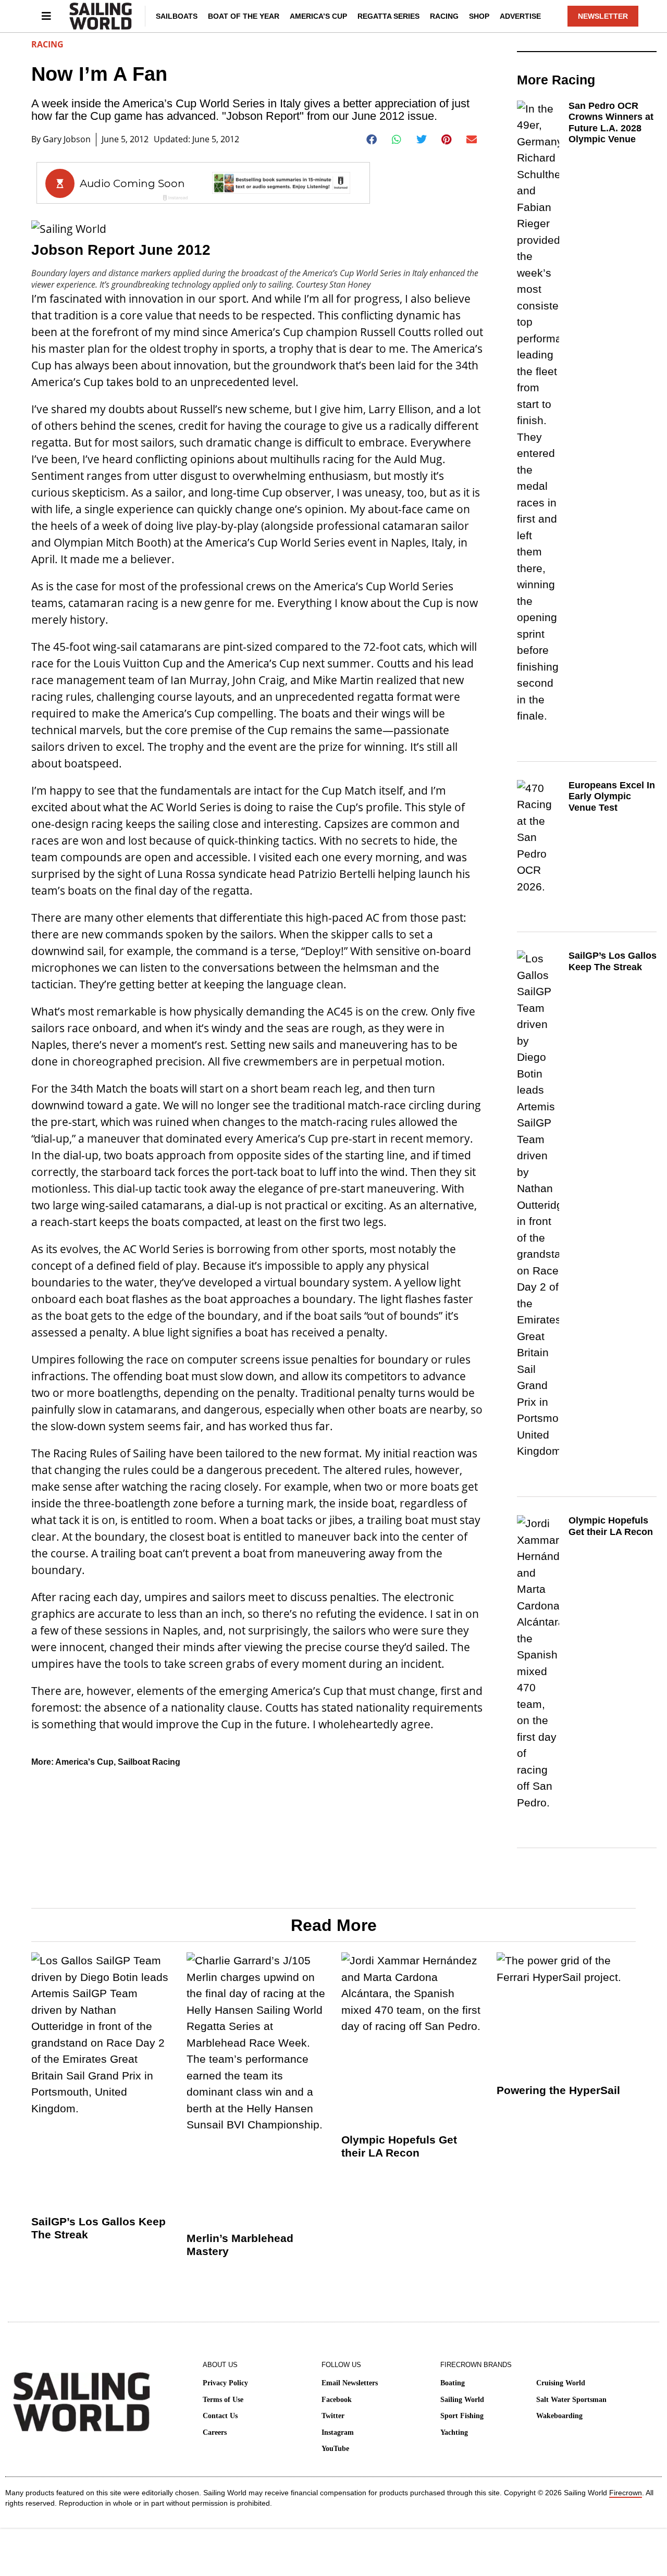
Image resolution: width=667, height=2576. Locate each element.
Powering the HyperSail (558, 2090)
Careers (215, 2432)
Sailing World (462, 2400)
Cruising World (561, 2383)
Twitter (333, 2416)
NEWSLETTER (603, 16)
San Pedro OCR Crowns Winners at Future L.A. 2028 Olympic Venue (611, 123)
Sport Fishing (462, 2416)
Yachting (454, 2432)
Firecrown (626, 2493)
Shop (479, 16)
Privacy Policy (225, 2383)
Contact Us (220, 2416)
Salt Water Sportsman (571, 2400)
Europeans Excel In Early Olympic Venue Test (612, 796)
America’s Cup (318, 16)
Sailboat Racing (149, 1762)
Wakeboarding (559, 2416)
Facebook (337, 2400)
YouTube (335, 2449)
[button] (372, 140)
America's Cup (84, 1762)
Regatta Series (388, 16)
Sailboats (177, 16)
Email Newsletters (350, 2383)
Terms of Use (223, 2400)
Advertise (520, 16)
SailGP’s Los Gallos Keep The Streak (613, 961)
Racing (444, 16)
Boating (453, 2383)
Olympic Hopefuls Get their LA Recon (611, 1526)
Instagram (338, 2432)
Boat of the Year (244, 16)
